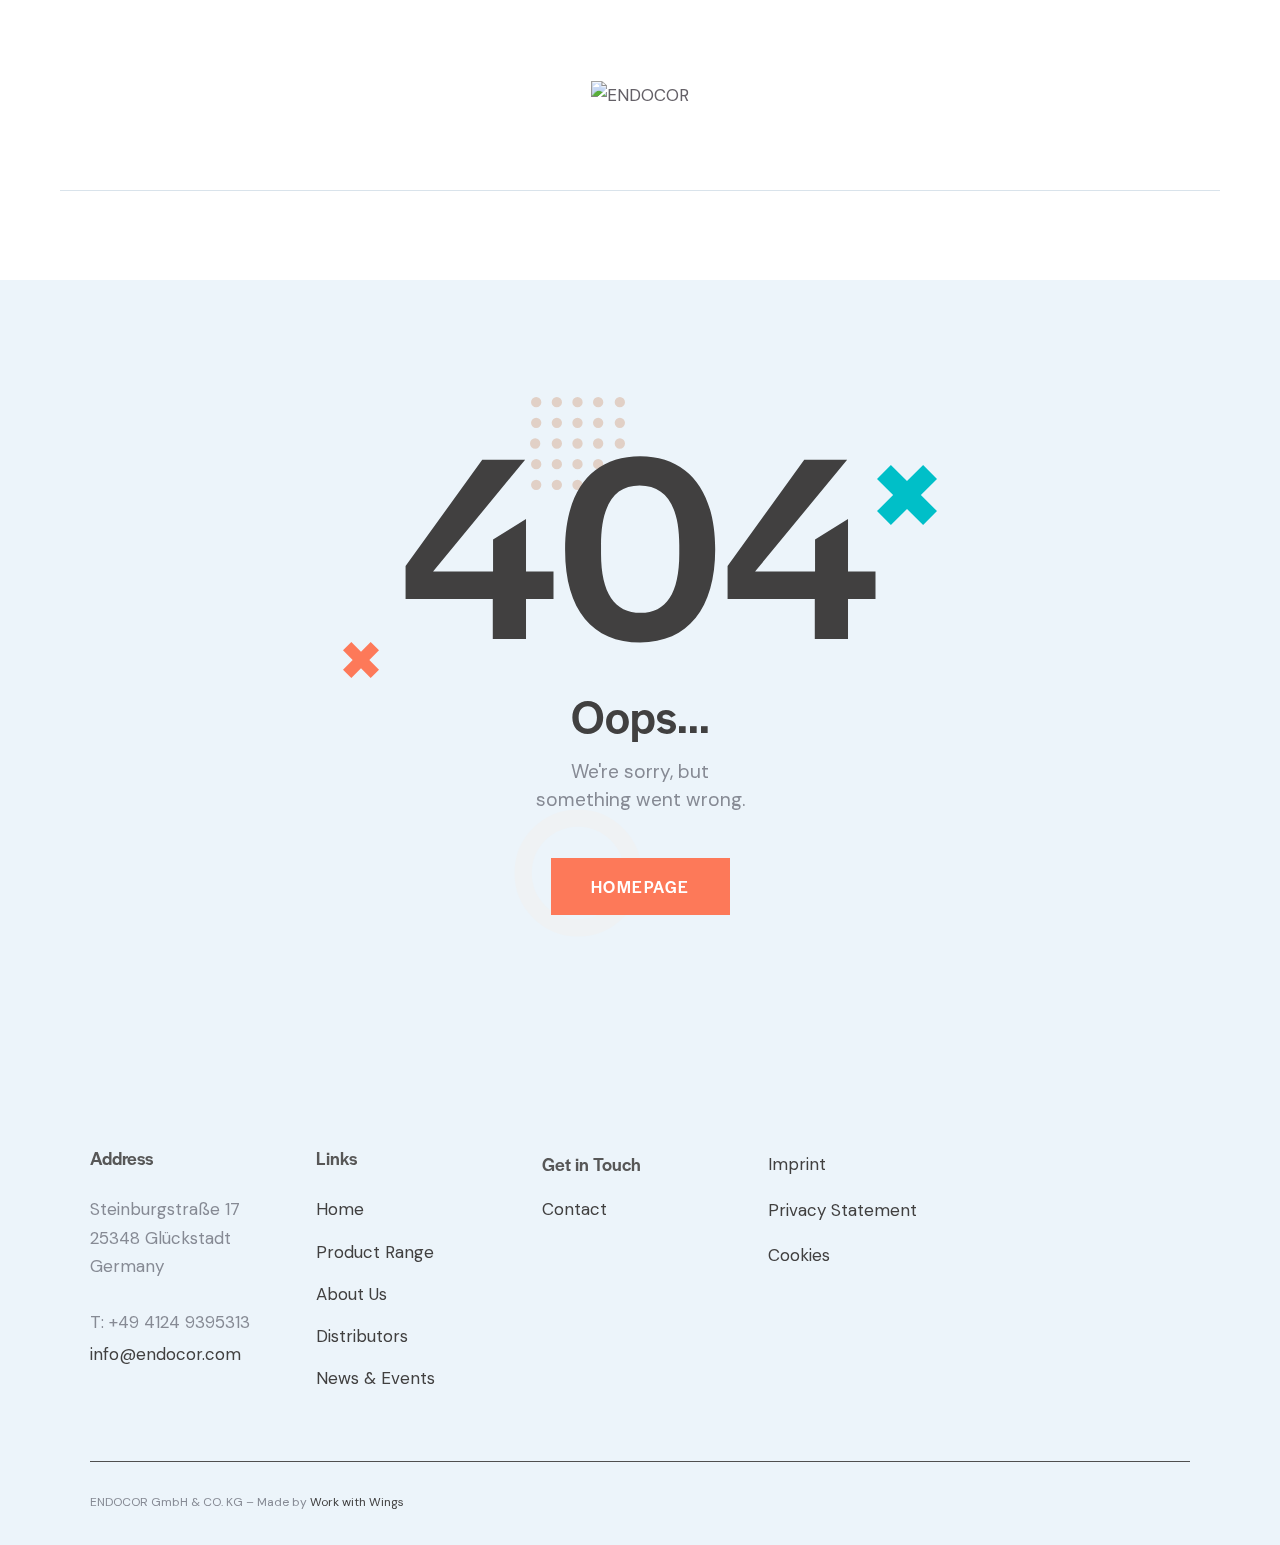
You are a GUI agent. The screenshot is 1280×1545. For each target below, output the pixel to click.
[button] (66, 233)
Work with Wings (357, 1502)
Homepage (640, 886)
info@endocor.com (165, 1354)
